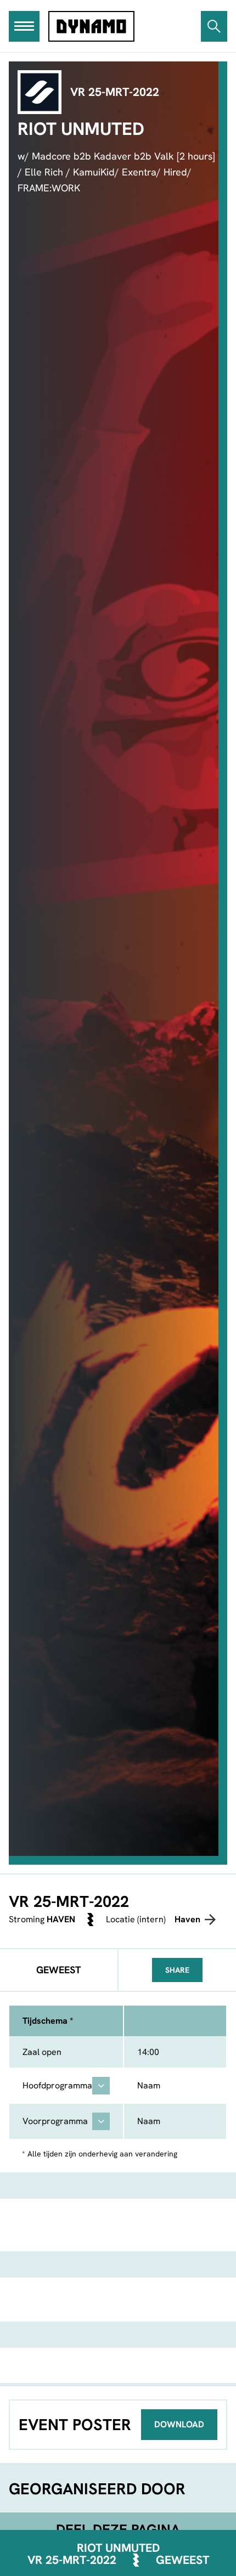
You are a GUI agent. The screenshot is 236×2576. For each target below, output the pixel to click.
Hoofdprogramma (57, 2085)
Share (177, 1970)
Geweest (182, 2560)
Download (179, 2424)
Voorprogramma (55, 2121)
